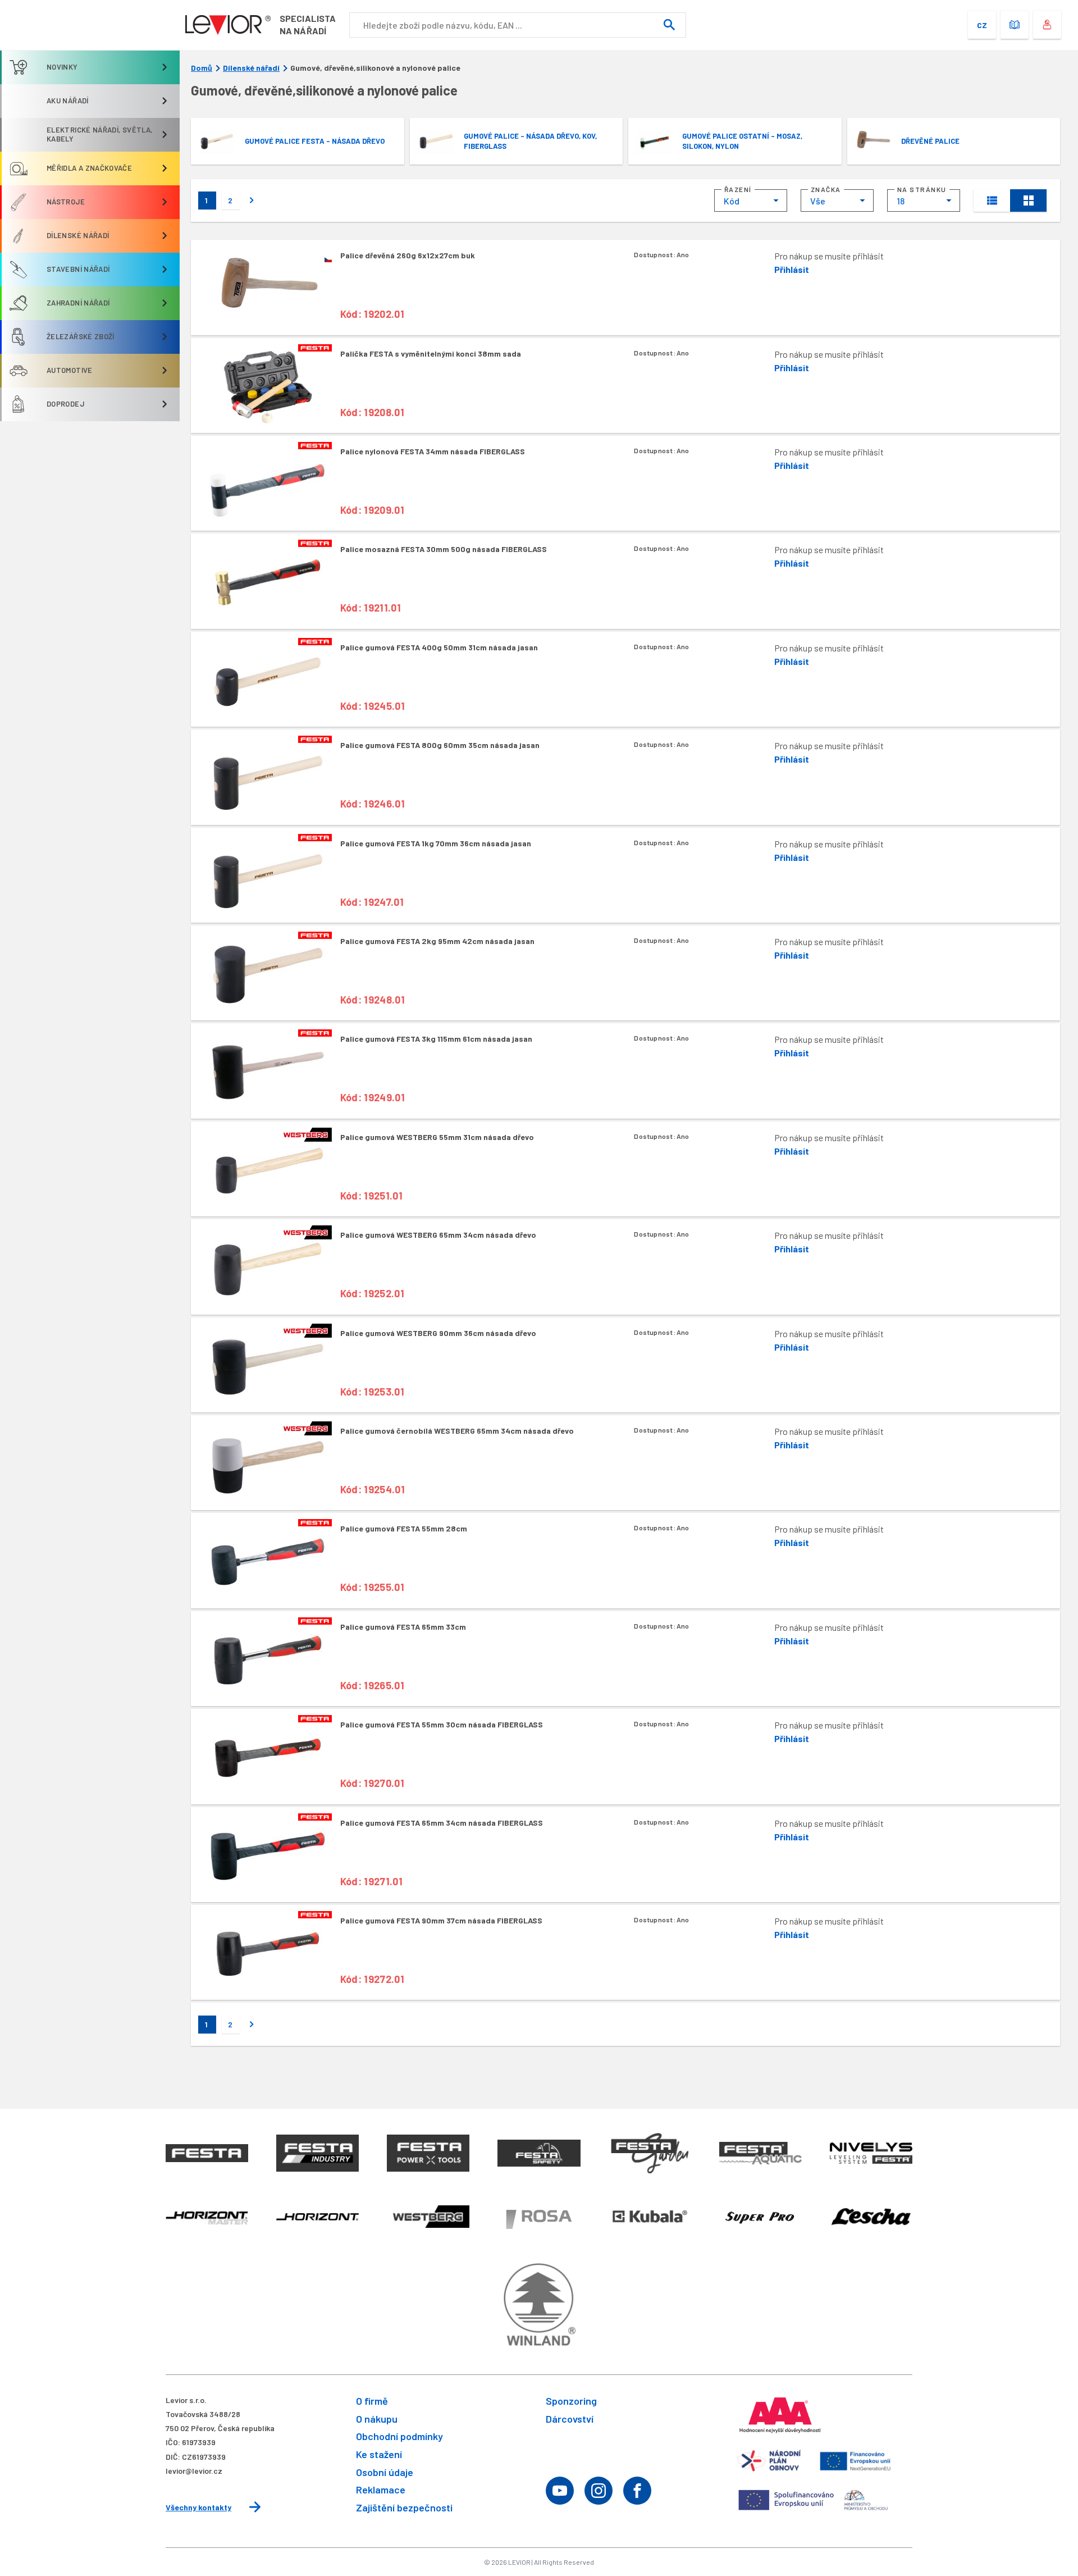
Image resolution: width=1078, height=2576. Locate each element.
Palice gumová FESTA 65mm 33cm (403, 1627)
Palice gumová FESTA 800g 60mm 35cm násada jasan (440, 745)
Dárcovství (570, 2419)
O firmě (372, 2401)
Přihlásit (792, 269)
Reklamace (381, 2490)
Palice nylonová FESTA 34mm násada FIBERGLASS (433, 451)
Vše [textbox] (818, 201)
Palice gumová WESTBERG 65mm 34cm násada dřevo (438, 1235)
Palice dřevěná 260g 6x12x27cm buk (408, 255)
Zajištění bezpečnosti (404, 2507)
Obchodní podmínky (399, 2436)
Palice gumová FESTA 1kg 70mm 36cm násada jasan (436, 843)
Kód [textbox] (732, 201)
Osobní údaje (385, 2472)
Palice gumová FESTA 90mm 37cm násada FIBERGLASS (441, 1920)
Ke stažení (379, 2454)
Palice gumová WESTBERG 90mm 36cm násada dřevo (438, 1333)
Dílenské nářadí (251, 68)
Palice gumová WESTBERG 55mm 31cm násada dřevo (437, 1137)
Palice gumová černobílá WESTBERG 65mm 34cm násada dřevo (457, 1431)
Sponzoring (571, 2401)
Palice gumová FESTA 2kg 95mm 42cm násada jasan (437, 941)
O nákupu (377, 2419)
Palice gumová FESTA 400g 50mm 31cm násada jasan (439, 647)
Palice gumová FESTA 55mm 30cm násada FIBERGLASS (442, 1724)
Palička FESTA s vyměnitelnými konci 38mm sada (431, 354)
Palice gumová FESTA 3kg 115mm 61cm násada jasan (436, 1039)
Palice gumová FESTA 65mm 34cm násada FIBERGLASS (442, 1823)
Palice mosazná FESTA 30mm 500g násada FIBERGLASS (444, 549)
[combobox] (751, 200)
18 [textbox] (901, 201)
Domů (202, 68)
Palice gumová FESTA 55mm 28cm (404, 1528)
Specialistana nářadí (308, 24)
